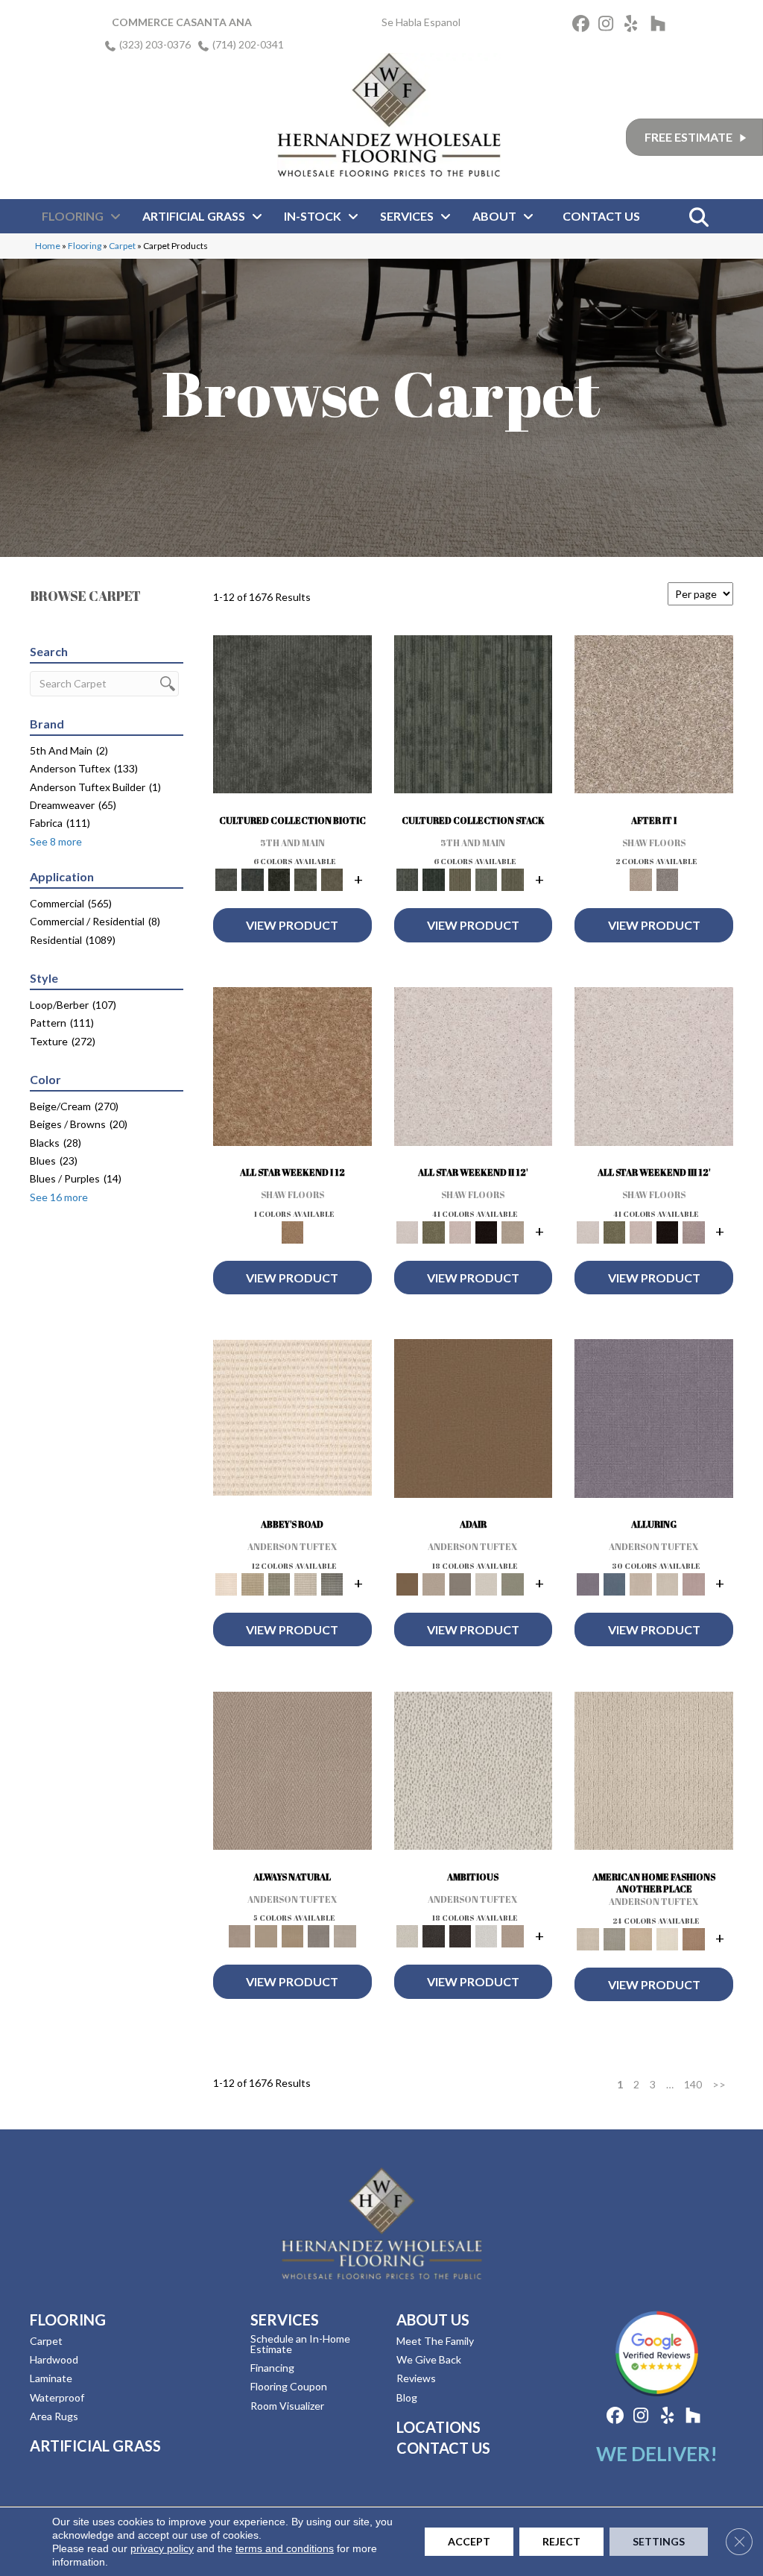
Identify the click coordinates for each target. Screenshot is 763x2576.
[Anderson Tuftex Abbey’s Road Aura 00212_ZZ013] (292, 1421)
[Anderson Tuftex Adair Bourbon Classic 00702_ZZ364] (474, 1422)
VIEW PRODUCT (292, 925)
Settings (659, 2541)
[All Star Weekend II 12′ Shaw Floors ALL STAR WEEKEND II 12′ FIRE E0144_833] (474, 1070)
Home (48, 246)
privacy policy (162, 2548)
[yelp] (635, 26)
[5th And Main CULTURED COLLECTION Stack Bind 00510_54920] (474, 718)
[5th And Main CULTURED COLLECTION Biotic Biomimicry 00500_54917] (292, 718)
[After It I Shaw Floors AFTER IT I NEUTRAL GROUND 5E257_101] (654, 718)
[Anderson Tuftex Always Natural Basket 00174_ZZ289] (292, 1775)
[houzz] (661, 26)
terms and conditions (285, 2548)
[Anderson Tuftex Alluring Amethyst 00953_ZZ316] (654, 1422)
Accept (469, 2541)
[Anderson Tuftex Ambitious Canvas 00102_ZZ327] (474, 1775)
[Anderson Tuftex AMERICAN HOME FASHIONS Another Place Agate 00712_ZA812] (654, 1775)
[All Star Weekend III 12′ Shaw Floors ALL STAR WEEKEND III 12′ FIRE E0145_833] (654, 1070)
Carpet (122, 246)
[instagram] (609, 26)
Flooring (85, 246)
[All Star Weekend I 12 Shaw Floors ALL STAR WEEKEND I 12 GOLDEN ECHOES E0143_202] (292, 1070)
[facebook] (583, 26)
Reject (561, 2541)
